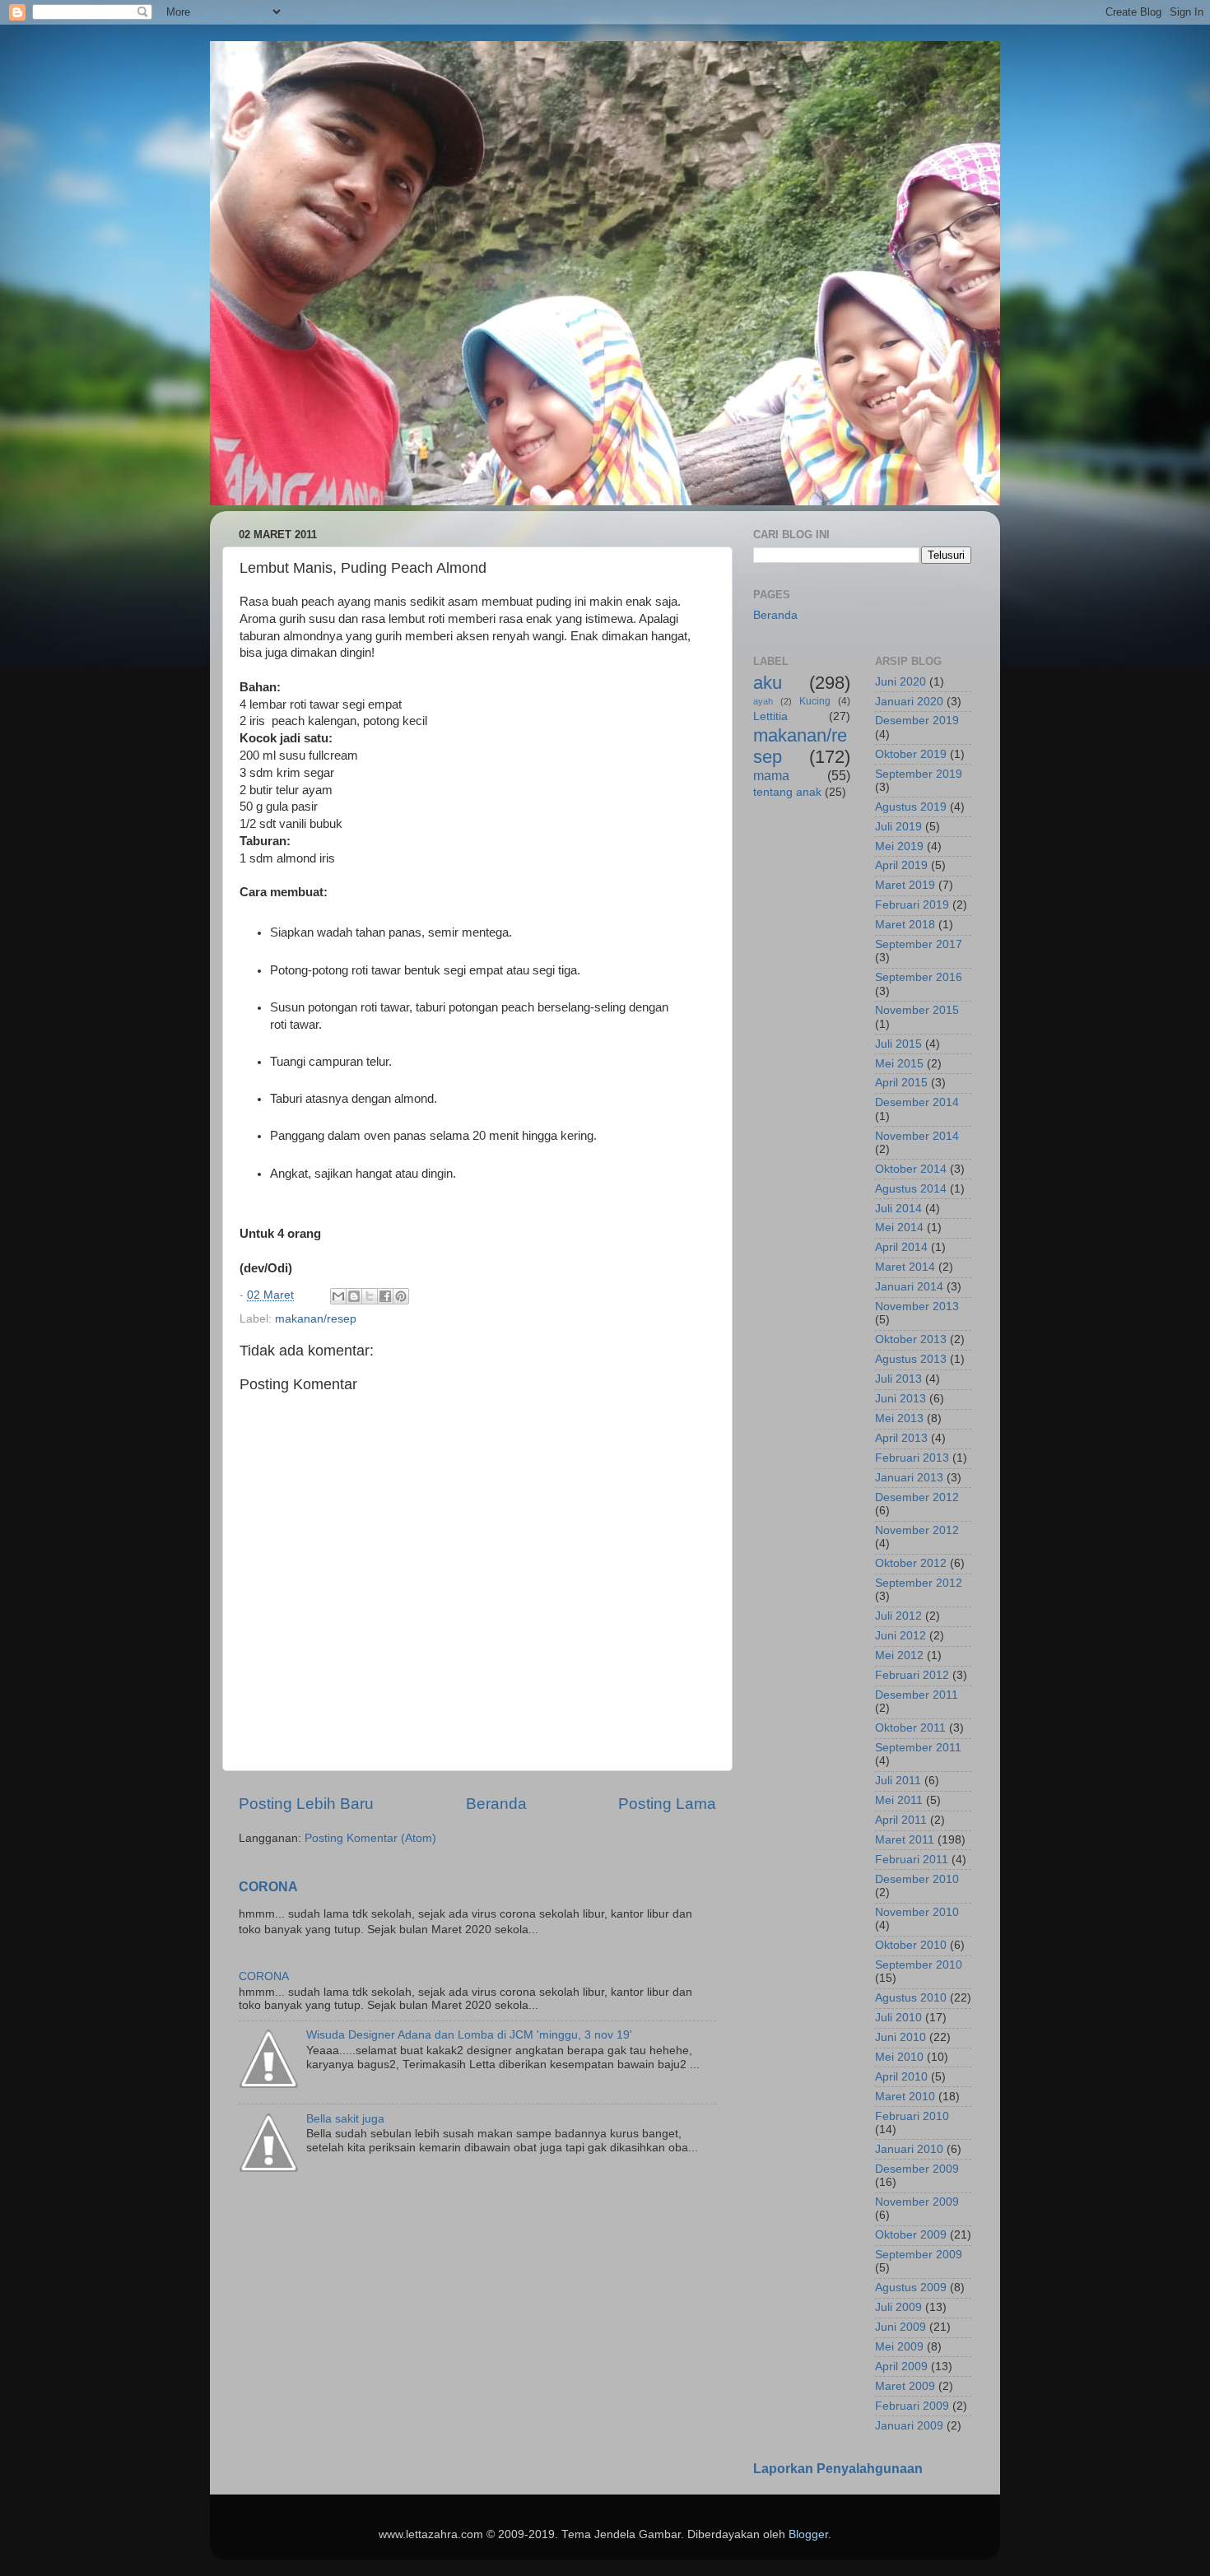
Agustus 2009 (911, 2288)
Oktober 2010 (911, 1945)
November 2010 (917, 1912)
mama (771, 775)
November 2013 (917, 1307)
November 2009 (917, 2202)
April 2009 (901, 2367)
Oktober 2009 (911, 2235)
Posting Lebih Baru (306, 1804)
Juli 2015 (898, 1044)
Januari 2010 (909, 2149)
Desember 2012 (917, 1497)
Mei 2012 (899, 1655)
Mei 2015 (899, 1064)
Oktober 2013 (911, 1339)
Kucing (815, 701)
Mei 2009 (899, 2347)
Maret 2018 (905, 925)
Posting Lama (667, 1804)
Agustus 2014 (911, 1189)
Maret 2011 (905, 1840)
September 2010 (919, 1965)
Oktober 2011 (910, 1728)
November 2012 (917, 1530)
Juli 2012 (898, 1616)
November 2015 (917, 1010)
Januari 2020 (909, 702)
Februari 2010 (912, 2116)
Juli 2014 (898, 1209)
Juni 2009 (901, 2327)
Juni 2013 (901, 1399)
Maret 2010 (905, 2097)
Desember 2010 (917, 1879)
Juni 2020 (901, 682)
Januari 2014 (909, 1287)
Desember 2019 (917, 721)
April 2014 (901, 1247)
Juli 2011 (898, 1781)
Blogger (808, 2534)
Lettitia (770, 716)
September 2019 (919, 774)
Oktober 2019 (911, 754)
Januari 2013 (909, 1478)
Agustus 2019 (911, 807)
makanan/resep (316, 1319)
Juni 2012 (901, 1636)
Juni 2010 (901, 2037)
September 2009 (919, 2255)
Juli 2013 (898, 1379)
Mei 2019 (899, 846)
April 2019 (901, 865)
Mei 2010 (899, 2057)
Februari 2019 (912, 905)
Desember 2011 (917, 1695)
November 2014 (917, 1136)
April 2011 (901, 1820)
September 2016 (919, 977)
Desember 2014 (917, 1102)
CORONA (268, 1887)
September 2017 (919, 944)
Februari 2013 (912, 1458)
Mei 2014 (899, 1228)
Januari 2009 (909, 2426)
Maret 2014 (905, 1267)
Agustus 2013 (911, 1359)
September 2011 (918, 1748)
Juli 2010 (898, 2018)
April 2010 (901, 2077)
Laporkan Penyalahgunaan (838, 2469)
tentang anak (787, 792)
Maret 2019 (905, 885)
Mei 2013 (899, 1418)
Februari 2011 (912, 1860)
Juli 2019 (898, 827)
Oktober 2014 (911, 1169)
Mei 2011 (899, 1800)
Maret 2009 (905, 2386)
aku (768, 683)
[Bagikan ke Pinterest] (401, 1296)
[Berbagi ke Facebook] (385, 1296)
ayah (763, 701)
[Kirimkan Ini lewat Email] (338, 1296)
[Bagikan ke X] (370, 1296)
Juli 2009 (898, 2307)
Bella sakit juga (345, 2119)
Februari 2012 (912, 1675)
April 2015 (901, 1083)
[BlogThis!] (354, 1296)
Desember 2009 (917, 2169)
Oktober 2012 (911, 1563)
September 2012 (919, 1583)
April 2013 (901, 1438)
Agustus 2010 (911, 1998)
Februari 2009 (912, 2406)
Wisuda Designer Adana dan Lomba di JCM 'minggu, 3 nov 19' (469, 2035)
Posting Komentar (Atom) (370, 1838)
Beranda (496, 1804)
